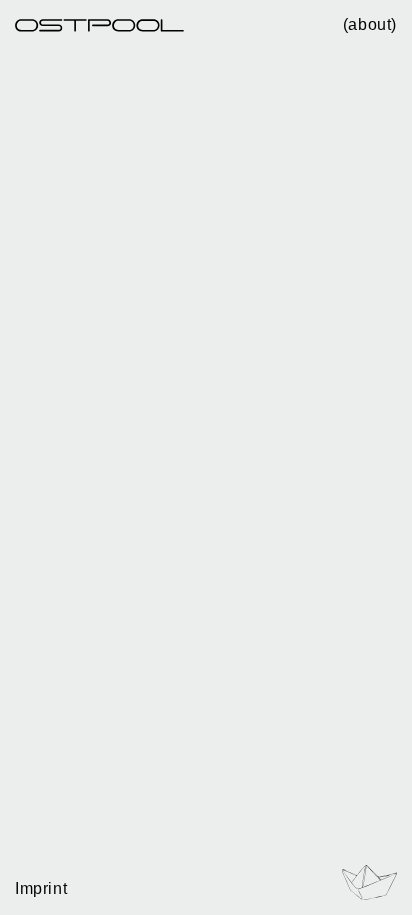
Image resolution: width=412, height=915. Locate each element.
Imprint (41, 888)
